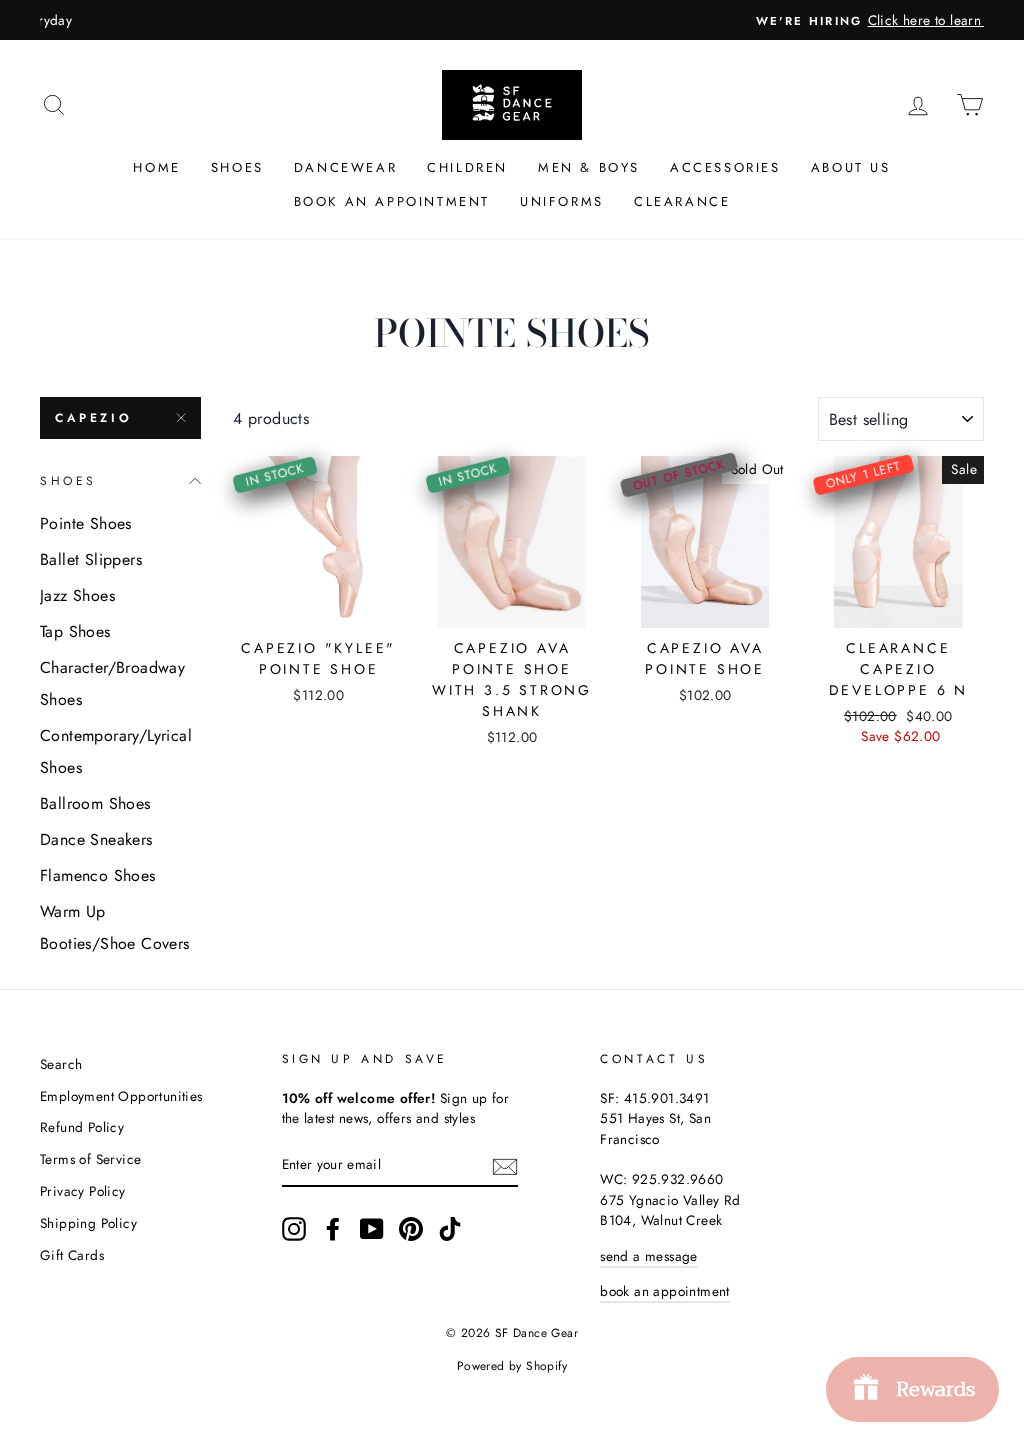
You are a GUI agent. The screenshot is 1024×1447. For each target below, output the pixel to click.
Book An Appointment (392, 201)
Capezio (93, 418)
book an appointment (665, 1291)
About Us (851, 167)
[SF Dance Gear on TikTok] (450, 1229)
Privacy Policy (83, 1191)
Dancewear (345, 167)
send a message (649, 1256)
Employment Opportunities (121, 1096)
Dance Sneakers (96, 839)
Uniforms (562, 201)
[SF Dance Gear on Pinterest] (411, 1229)
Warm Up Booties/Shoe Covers (115, 927)
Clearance (682, 201)
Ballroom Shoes (95, 803)
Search (61, 1064)
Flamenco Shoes (98, 875)
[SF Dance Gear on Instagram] (294, 1229)
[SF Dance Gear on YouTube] (372, 1229)
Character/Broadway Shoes (112, 683)
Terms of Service (90, 1159)
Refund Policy (82, 1127)
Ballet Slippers (91, 559)
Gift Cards (72, 1255)
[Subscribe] (505, 1165)
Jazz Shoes (77, 595)
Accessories (725, 167)
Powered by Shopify (512, 1366)
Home (156, 167)
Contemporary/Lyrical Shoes (116, 751)
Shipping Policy (88, 1223)
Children (467, 167)
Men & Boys (589, 167)
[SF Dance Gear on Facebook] (333, 1229)
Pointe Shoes (86, 523)
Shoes (237, 167)
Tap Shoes (75, 631)
